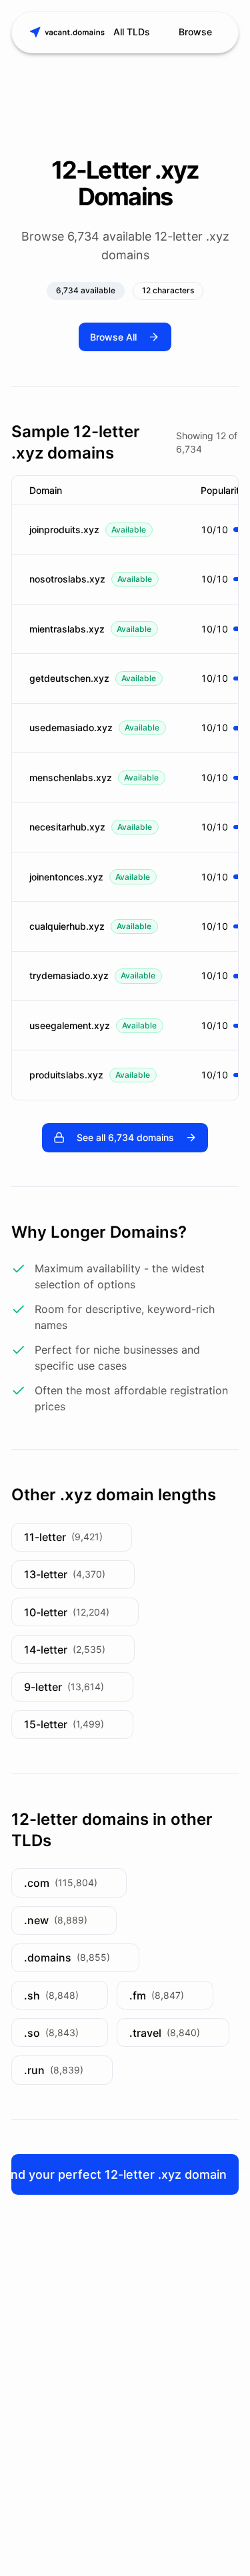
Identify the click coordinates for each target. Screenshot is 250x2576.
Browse (195, 32)
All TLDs (132, 32)
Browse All (113, 337)
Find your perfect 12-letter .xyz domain (119, 2174)
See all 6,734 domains (125, 1137)
